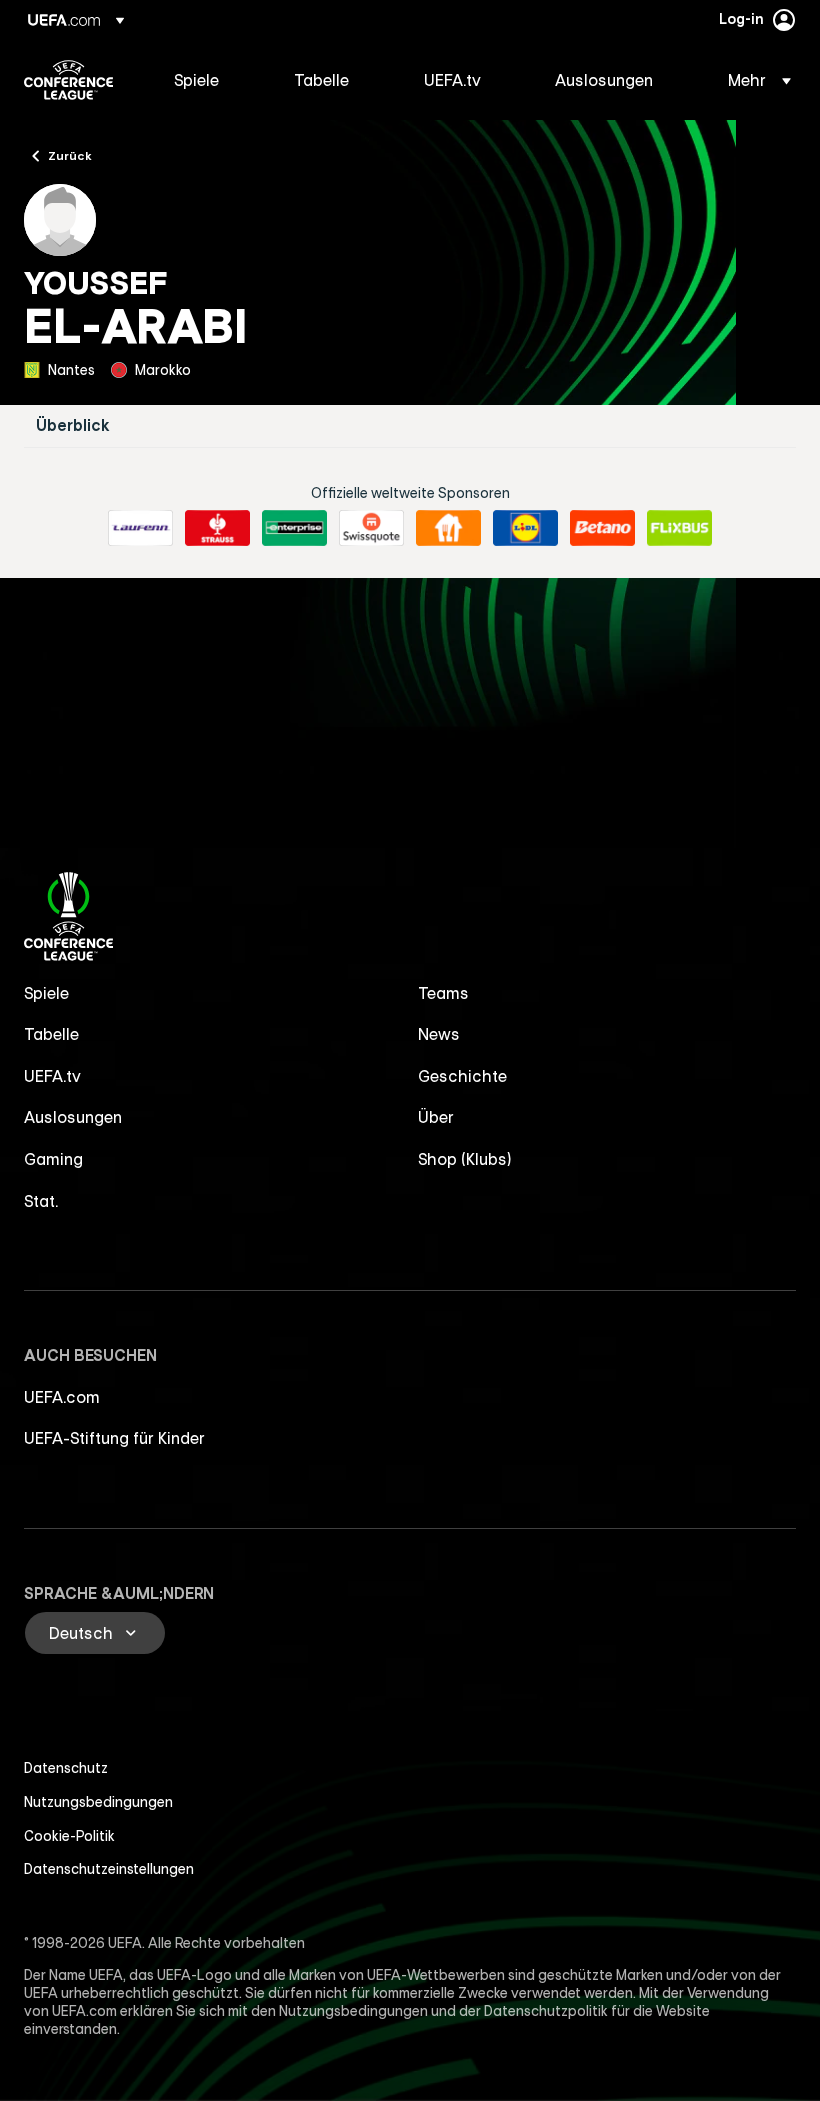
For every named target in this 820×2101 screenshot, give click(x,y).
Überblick (73, 425)
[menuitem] (209, 80)
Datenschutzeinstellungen (109, 1869)
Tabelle (51, 1034)
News (439, 1034)
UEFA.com (62, 1397)
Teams (443, 993)
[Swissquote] (371, 528)
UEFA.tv (52, 1076)
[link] (196, 80)
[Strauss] (217, 528)
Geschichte (462, 1076)
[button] (753, 80)
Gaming (53, 1159)
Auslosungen (73, 1117)
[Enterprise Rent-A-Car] (294, 528)
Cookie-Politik (69, 1836)
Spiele (46, 993)
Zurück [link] (70, 155)
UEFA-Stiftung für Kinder (114, 1438)
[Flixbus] (679, 528)
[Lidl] (525, 528)
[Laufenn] (140, 528)
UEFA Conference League (68, 80)
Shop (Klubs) (465, 1159)
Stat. (41, 1201)
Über (436, 1117)
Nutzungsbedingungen (98, 1802)
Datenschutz (66, 1768)
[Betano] (602, 528)
